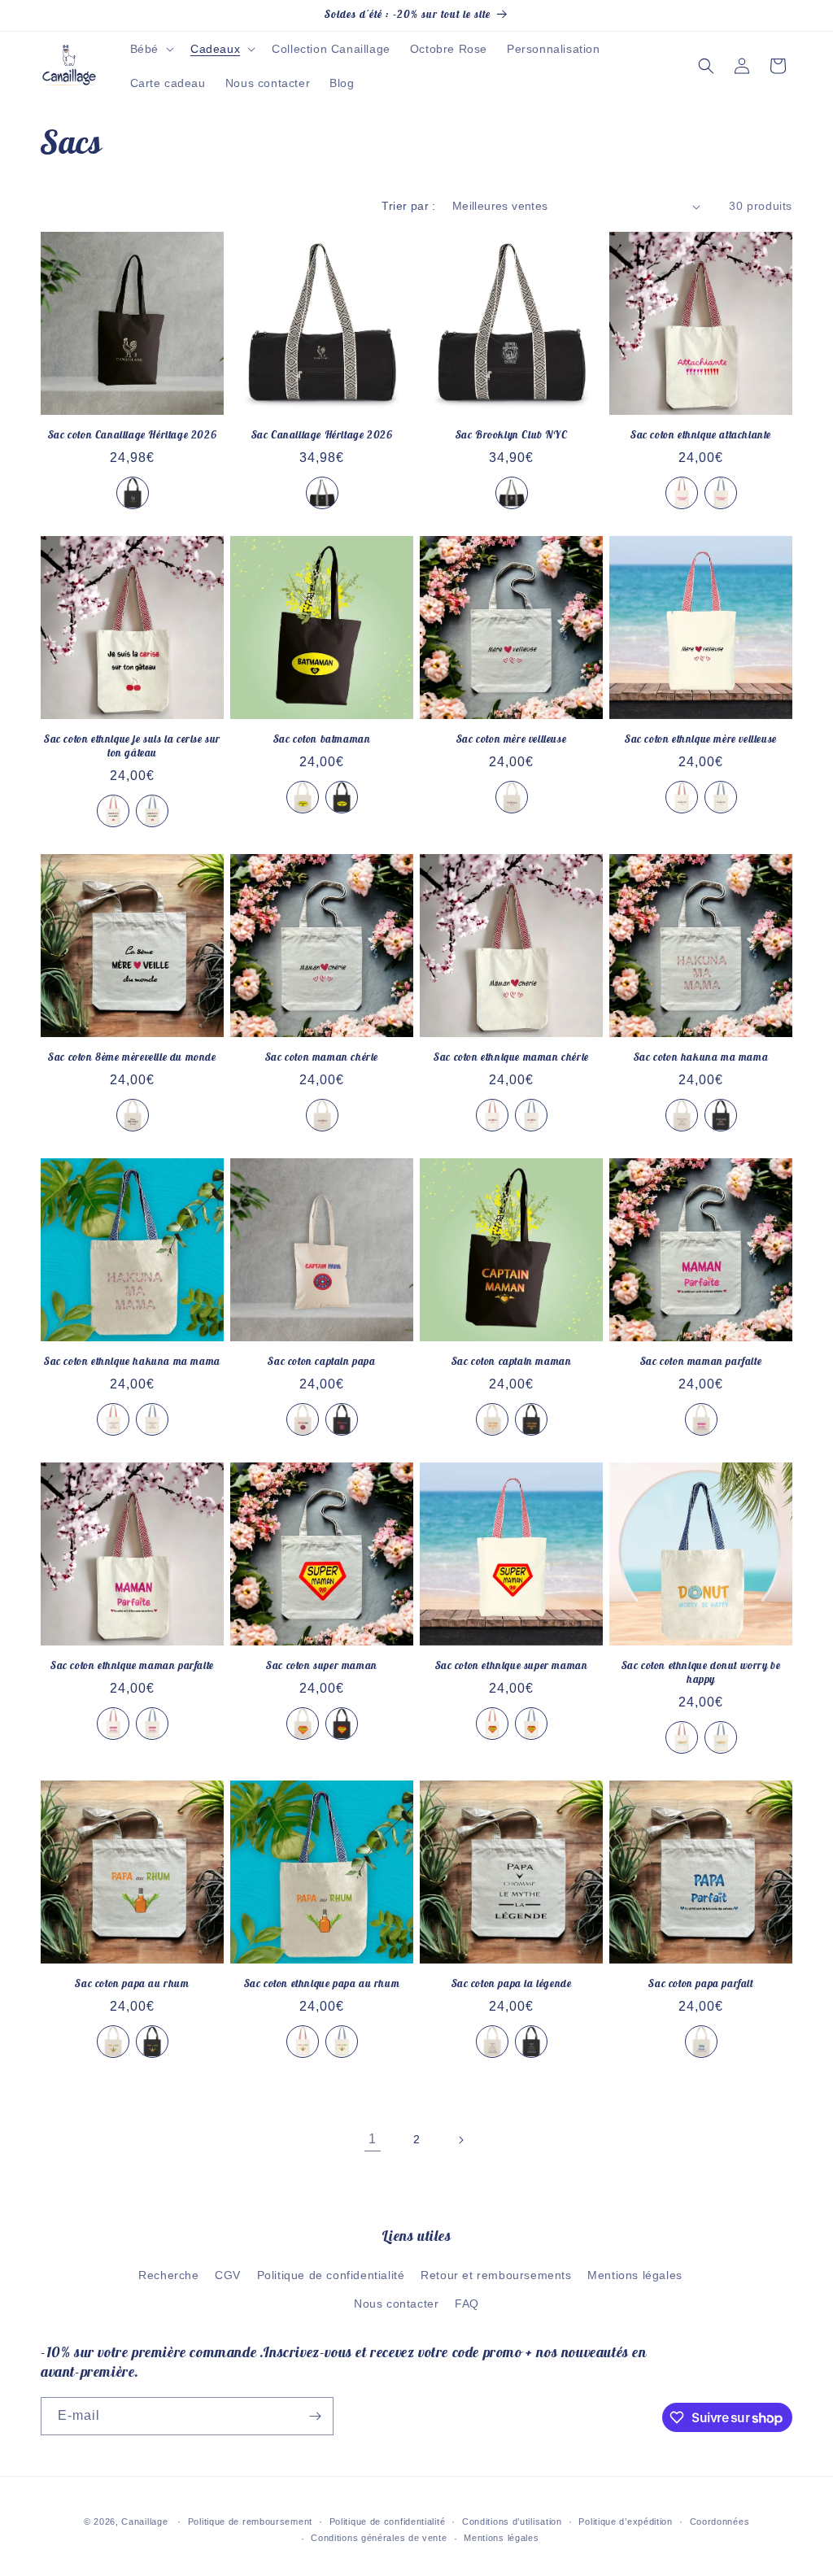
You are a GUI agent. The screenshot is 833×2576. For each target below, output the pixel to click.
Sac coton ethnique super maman (512, 1666)
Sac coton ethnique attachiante (701, 435)
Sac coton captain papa (321, 1362)
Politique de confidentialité (331, 2275)
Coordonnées (720, 2522)
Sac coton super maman (322, 1666)
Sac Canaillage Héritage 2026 (322, 435)
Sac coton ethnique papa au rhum (322, 1984)
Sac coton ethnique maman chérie (511, 1057)
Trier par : (408, 206)
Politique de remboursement (250, 2522)
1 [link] (373, 2139)
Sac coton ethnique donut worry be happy (701, 1673)
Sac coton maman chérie (322, 1057)
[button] (150, 49)
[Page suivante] (460, 2140)
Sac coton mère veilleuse (511, 739)
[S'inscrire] (315, 2416)
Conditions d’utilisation (512, 2522)
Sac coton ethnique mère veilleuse (701, 739)
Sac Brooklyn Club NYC (512, 435)
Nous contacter (396, 2304)
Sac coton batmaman (322, 739)
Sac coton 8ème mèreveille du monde (132, 1057)
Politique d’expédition (625, 2522)
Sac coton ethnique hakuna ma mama (132, 1362)
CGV (228, 2275)
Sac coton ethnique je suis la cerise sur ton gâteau (132, 746)
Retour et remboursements (496, 2275)
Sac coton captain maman (512, 1362)
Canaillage (144, 2522)
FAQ (467, 2304)
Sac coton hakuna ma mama (701, 1057)
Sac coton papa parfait (700, 1984)
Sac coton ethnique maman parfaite (132, 1666)
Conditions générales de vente (379, 2538)
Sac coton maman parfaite (701, 1362)
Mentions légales (635, 2275)
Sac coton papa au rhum (132, 1984)
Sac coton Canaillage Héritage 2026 (132, 435)
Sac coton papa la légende (512, 1984)
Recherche (168, 2275)
